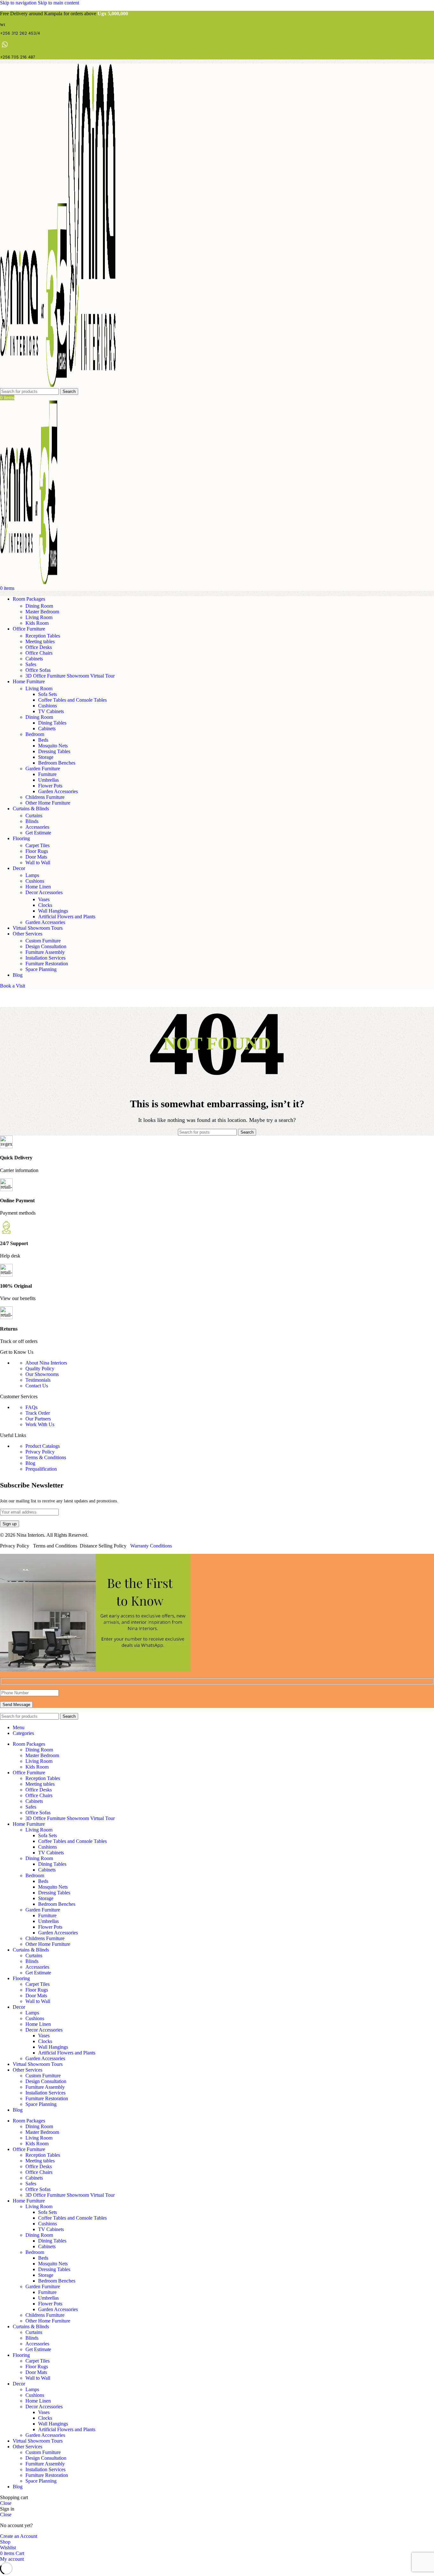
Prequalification (41, 1469)
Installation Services (45, 958)
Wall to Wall (38, 863)
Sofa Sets (47, 694)
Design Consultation (46, 946)
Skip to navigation (19, 3)
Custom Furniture (43, 941)
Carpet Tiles (37, 845)
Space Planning (41, 969)
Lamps (32, 875)
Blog (30, 1463)
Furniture (47, 774)
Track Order (38, 1413)
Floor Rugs (37, 851)
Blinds (32, 821)
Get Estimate (38, 833)
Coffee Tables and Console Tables (72, 700)
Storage (46, 757)
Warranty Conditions (151, 1546)
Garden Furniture (43, 769)
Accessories (37, 827)
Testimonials (38, 1380)
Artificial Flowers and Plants (67, 917)
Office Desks (39, 647)
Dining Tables (52, 723)
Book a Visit (13, 986)
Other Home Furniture (48, 803)
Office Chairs (39, 653)
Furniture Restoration (47, 964)
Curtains (34, 816)
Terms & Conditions (46, 1457)
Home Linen (38, 887)
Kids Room (37, 623)
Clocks (45, 905)
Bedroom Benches (57, 763)
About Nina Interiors (46, 1363)
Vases (44, 899)
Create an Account (19, 2536)
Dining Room (39, 606)
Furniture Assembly (45, 952)
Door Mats (36, 857)
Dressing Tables (54, 751)
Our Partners (38, 1419)
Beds (43, 740)
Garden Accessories (58, 791)
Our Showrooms (42, 1374)
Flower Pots (50, 786)
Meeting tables (40, 641)
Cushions (47, 706)
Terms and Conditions (55, 1546)
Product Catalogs (43, 1446)
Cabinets (34, 659)
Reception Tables (43, 636)
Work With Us (40, 1424)
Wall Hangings (53, 911)
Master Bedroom (42, 612)
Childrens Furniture (45, 797)
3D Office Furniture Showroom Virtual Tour (70, 676)
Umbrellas (48, 780)
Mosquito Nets (53, 746)
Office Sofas (38, 670)
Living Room (39, 617)
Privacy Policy (40, 1452)
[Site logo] (34, 385)
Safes (31, 664)
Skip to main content (58, 3)
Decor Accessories (44, 892)
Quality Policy (40, 1369)
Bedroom (35, 734)
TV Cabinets (51, 711)
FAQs (31, 1407)
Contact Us (37, 1386)
